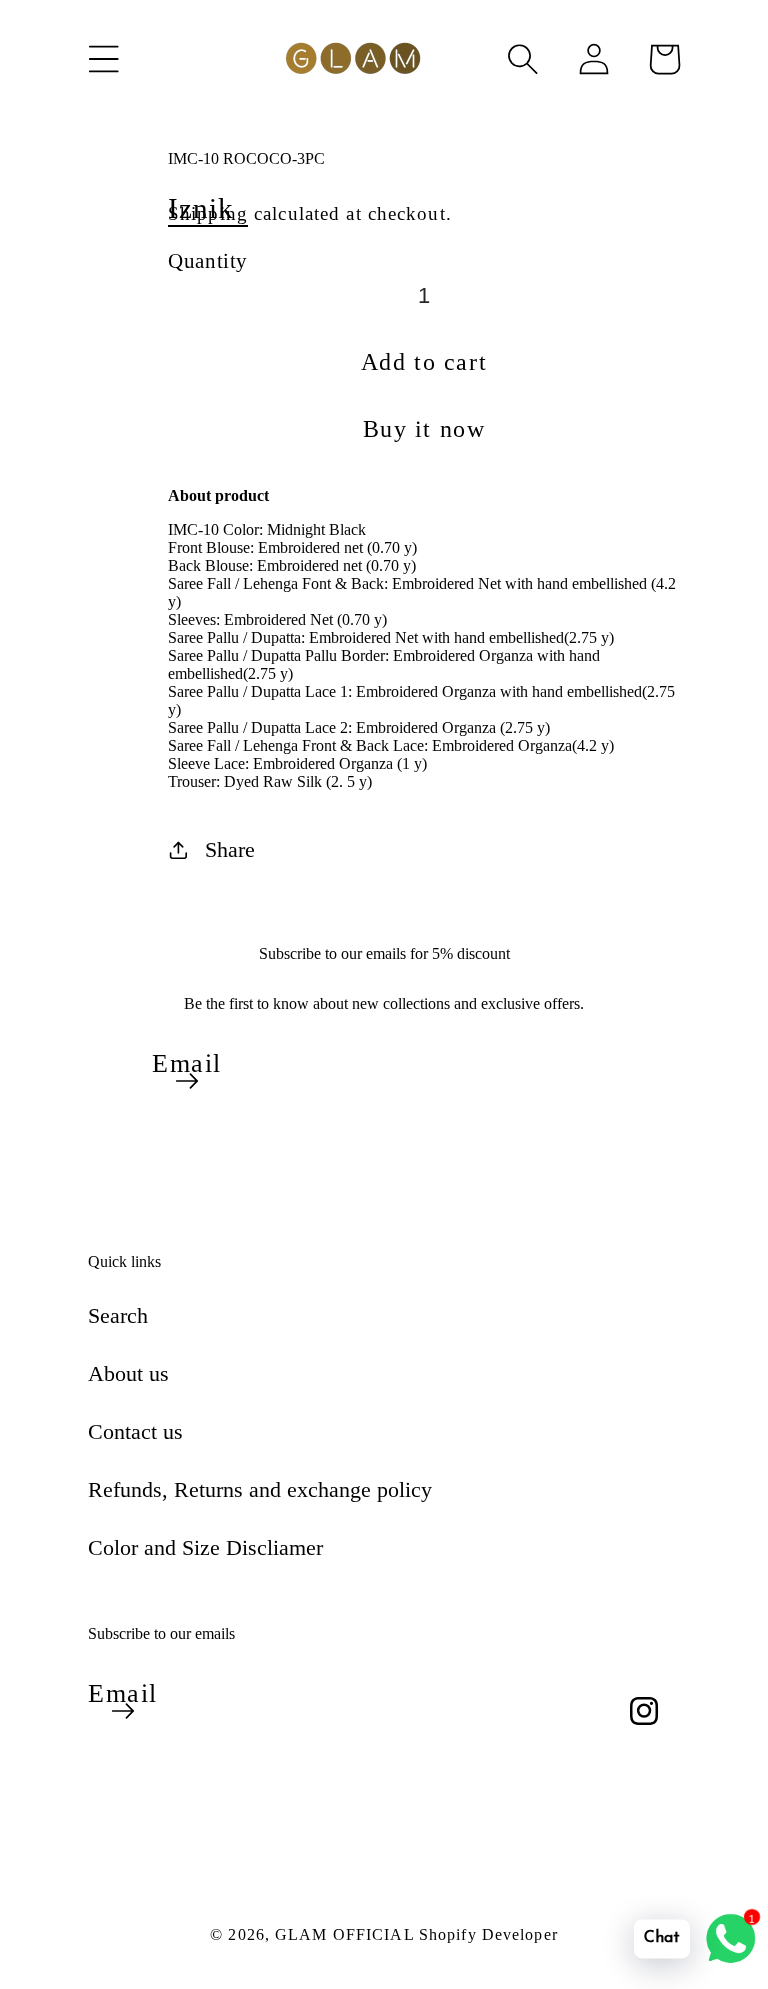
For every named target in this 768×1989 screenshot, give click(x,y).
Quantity (208, 260)
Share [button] (230, 849)
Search (118, 1315)
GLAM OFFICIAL (347, 1934)
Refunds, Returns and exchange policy (260, 1489)
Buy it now (424, 429)
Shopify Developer (488, 1934)
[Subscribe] (187, 1081)
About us (128, 1373)
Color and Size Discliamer (205, 1547)
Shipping (208, 213)
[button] (104, 59)
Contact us (135, 1431)
